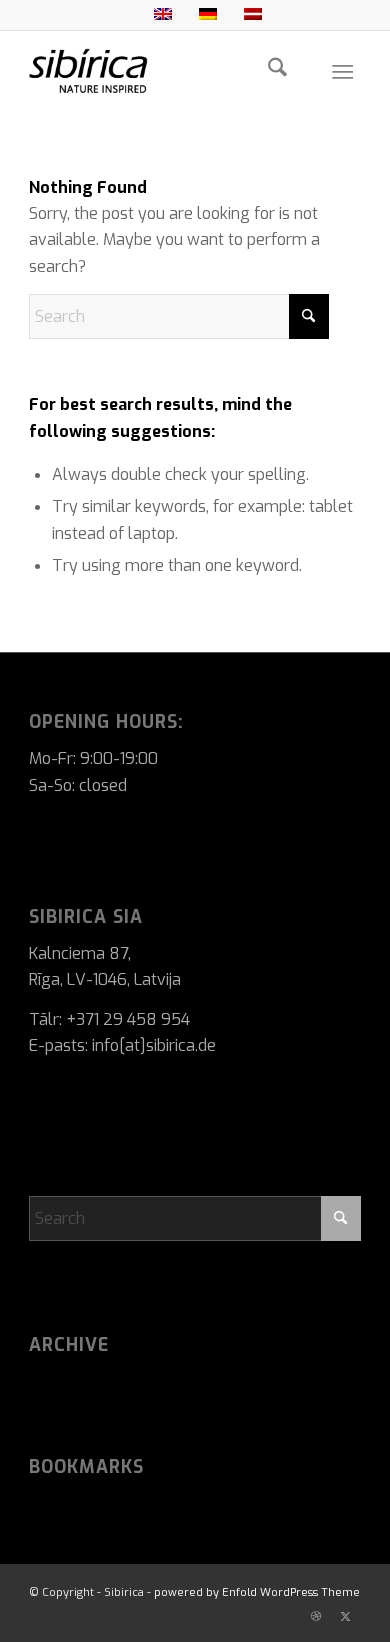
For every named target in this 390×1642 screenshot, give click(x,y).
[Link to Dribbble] (316, 1617)
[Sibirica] (161, 71)
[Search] (277, 71)
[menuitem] (277, 71)
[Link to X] (346, 1617)
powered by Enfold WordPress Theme (257, 1592)
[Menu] (342, 71)
